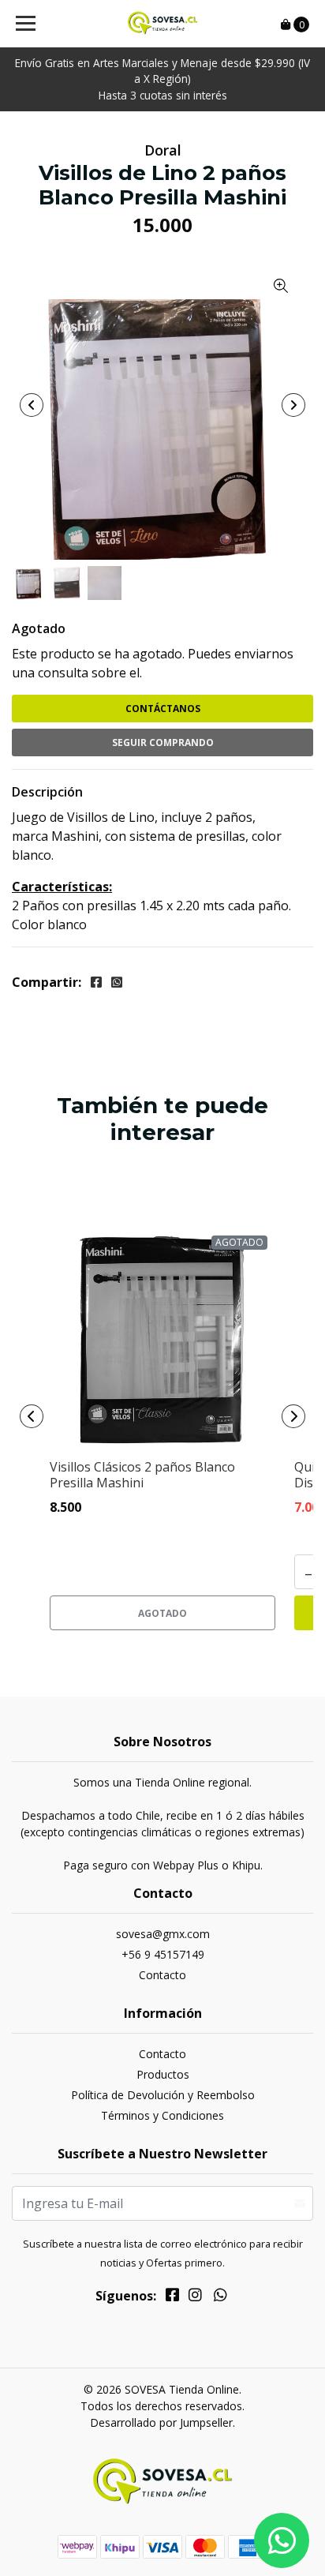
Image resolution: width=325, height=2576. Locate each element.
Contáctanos (163, 709)
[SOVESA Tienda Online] (163, 24)
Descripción (47, 792)
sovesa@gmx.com (163, 1934)
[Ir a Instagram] (195, 2297)
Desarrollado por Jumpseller (161, 2422)
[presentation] (32, 405)
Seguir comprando (163, 742)
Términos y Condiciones (162, 2115)
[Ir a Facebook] (172, 2297)
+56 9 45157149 (163, 1954)
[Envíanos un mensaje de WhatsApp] (282, 2540)
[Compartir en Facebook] (96, 982)
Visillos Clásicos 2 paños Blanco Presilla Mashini (142, 1474)
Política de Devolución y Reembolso (163, 2095)
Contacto (162, 1975)
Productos (163, 2074)
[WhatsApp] (221, 2297)
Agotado (39, 628)
